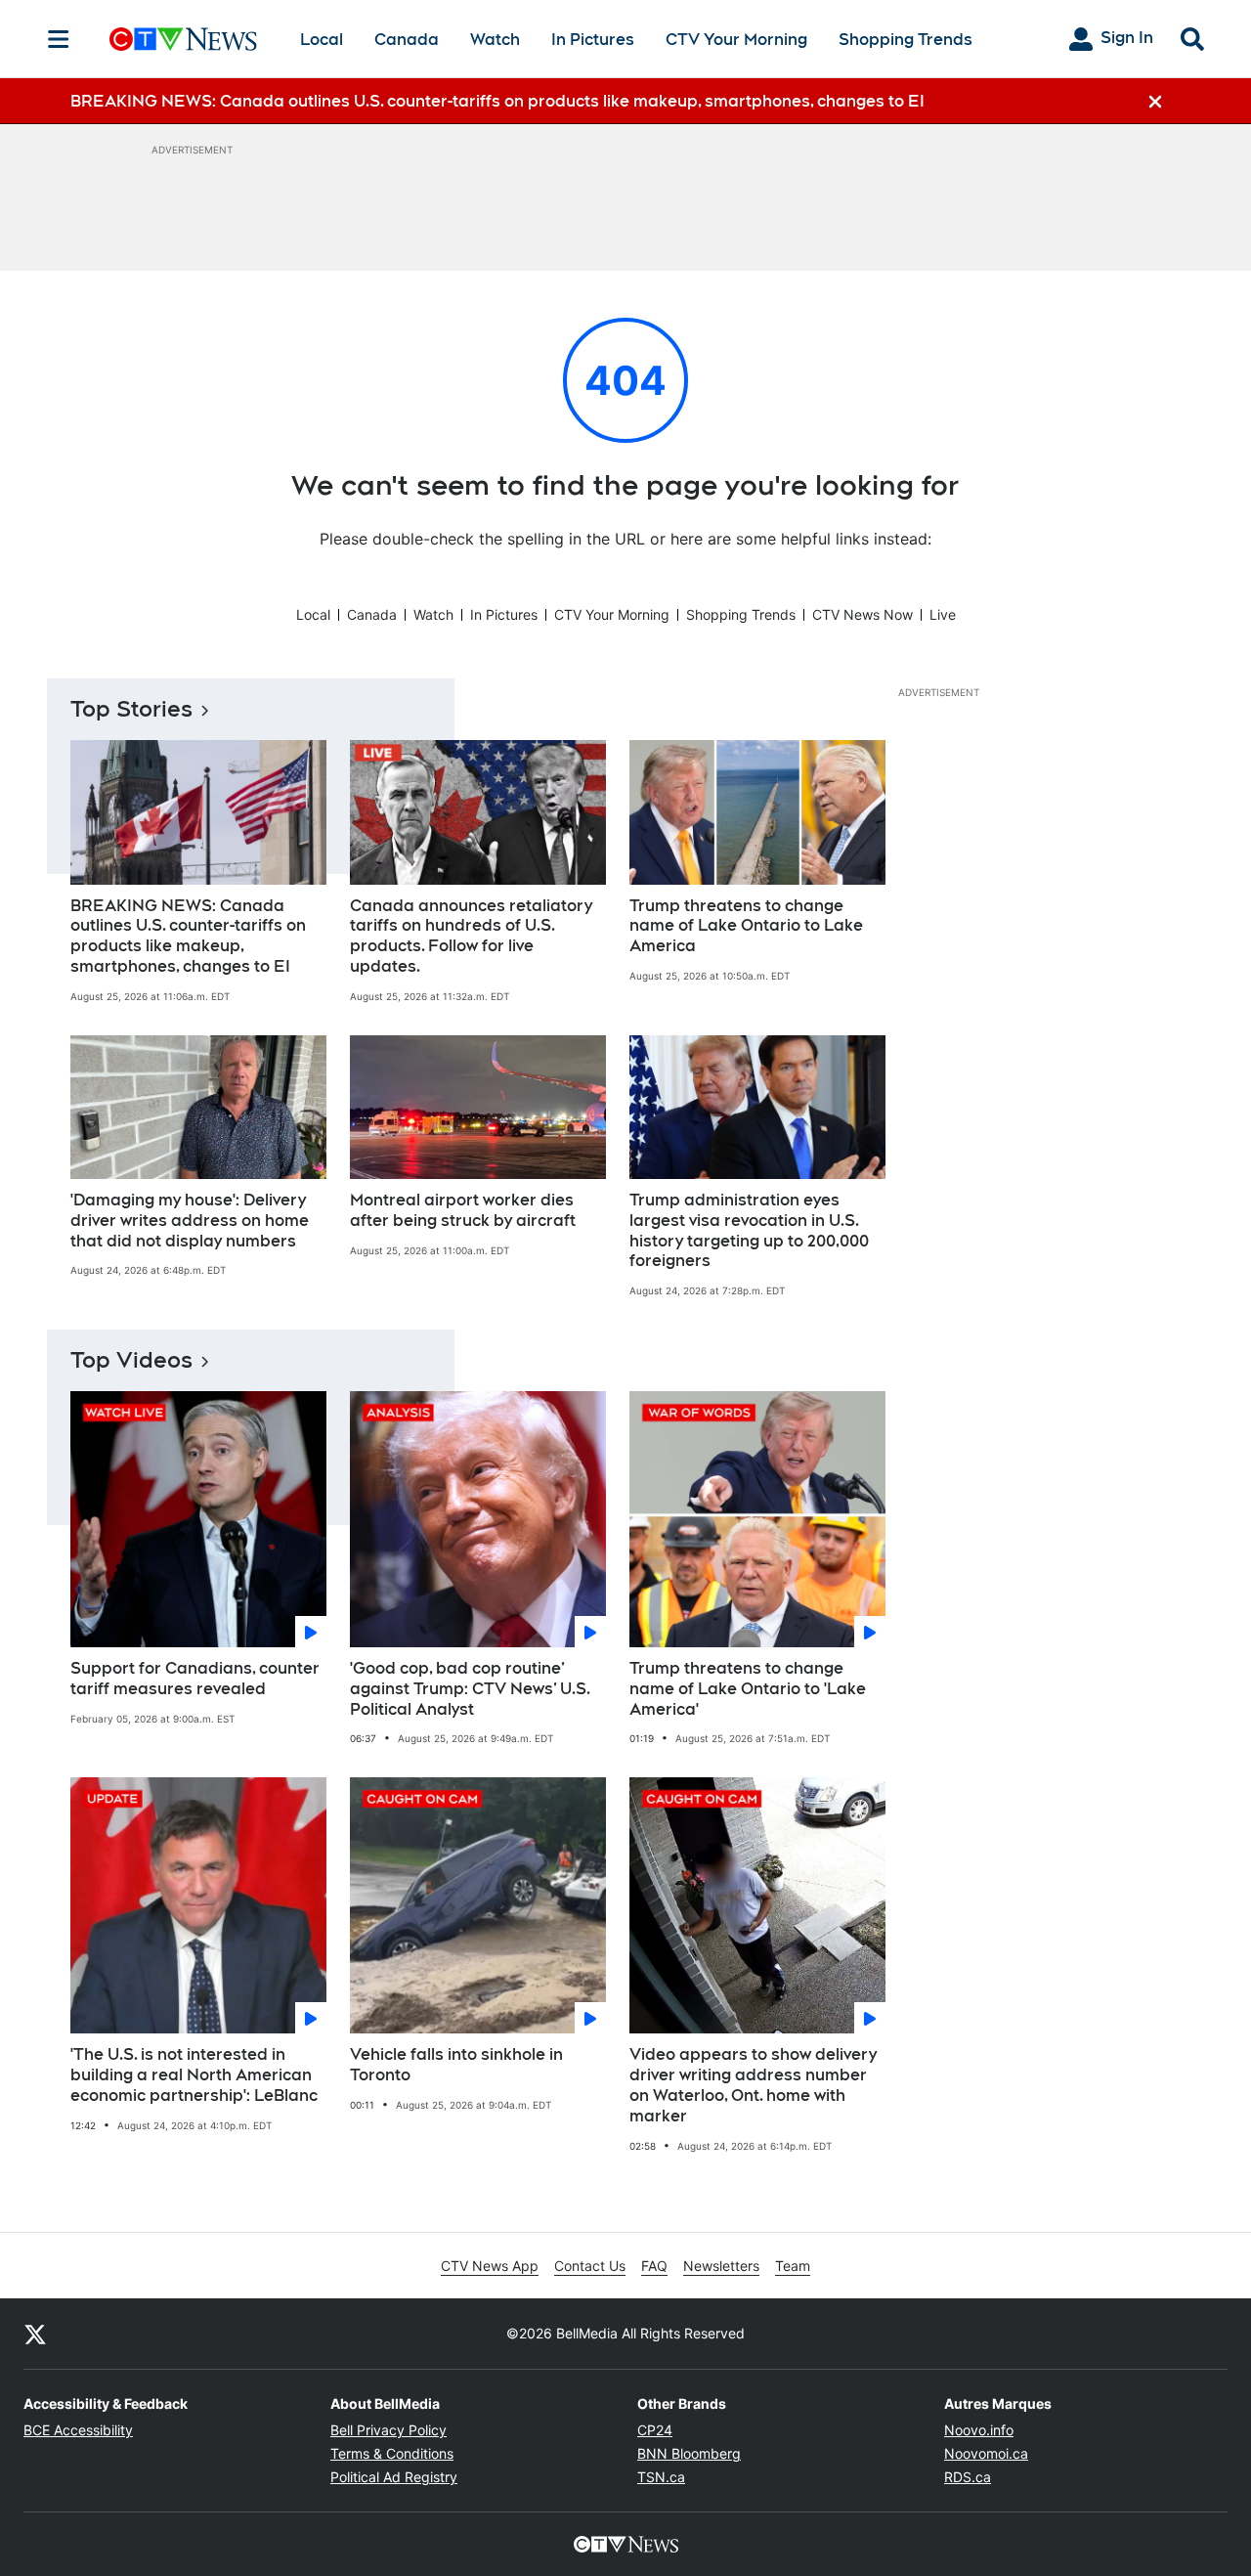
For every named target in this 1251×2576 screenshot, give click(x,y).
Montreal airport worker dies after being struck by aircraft (463, 1210)
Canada (407, 40)
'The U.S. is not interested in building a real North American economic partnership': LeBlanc (194, 2075)
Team (793, 2266)
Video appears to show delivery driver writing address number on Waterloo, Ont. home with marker (753, 2085)
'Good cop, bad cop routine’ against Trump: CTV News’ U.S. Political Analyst (470, 1689)
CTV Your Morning (736, 40)
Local (322, 40)
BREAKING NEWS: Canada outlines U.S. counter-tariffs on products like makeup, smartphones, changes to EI (188, 936)
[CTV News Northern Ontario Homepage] (183, 39)
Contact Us (590, 2266)
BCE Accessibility (78, 2430)
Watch (495, 40)
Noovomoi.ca (986, 2453)
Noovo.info (979, 2430)
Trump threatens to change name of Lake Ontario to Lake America (746, 926)
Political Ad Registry (394, 2477)
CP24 (655, 2430)
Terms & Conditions (392, 2453)
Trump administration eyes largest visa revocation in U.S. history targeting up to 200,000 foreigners (749, 1230)
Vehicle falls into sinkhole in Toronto (456, 2065)
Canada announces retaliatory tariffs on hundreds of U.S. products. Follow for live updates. (471, 936)
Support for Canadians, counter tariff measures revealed (195, 1679)
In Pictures (593, 40)
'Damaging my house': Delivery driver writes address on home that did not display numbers (190, 1221)
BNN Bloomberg (689, 2453)
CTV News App (490, 2266)
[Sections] (59, 39)
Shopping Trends (906, 40)
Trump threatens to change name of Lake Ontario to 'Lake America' (748, 1689)
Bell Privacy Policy (388, 2430)
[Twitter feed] (35, 2334)
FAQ (654, 2266)
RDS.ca (968, 2477)
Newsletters (721, 2266)
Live (943, 614)
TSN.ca (661, 2477)
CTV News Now (863, 614)
